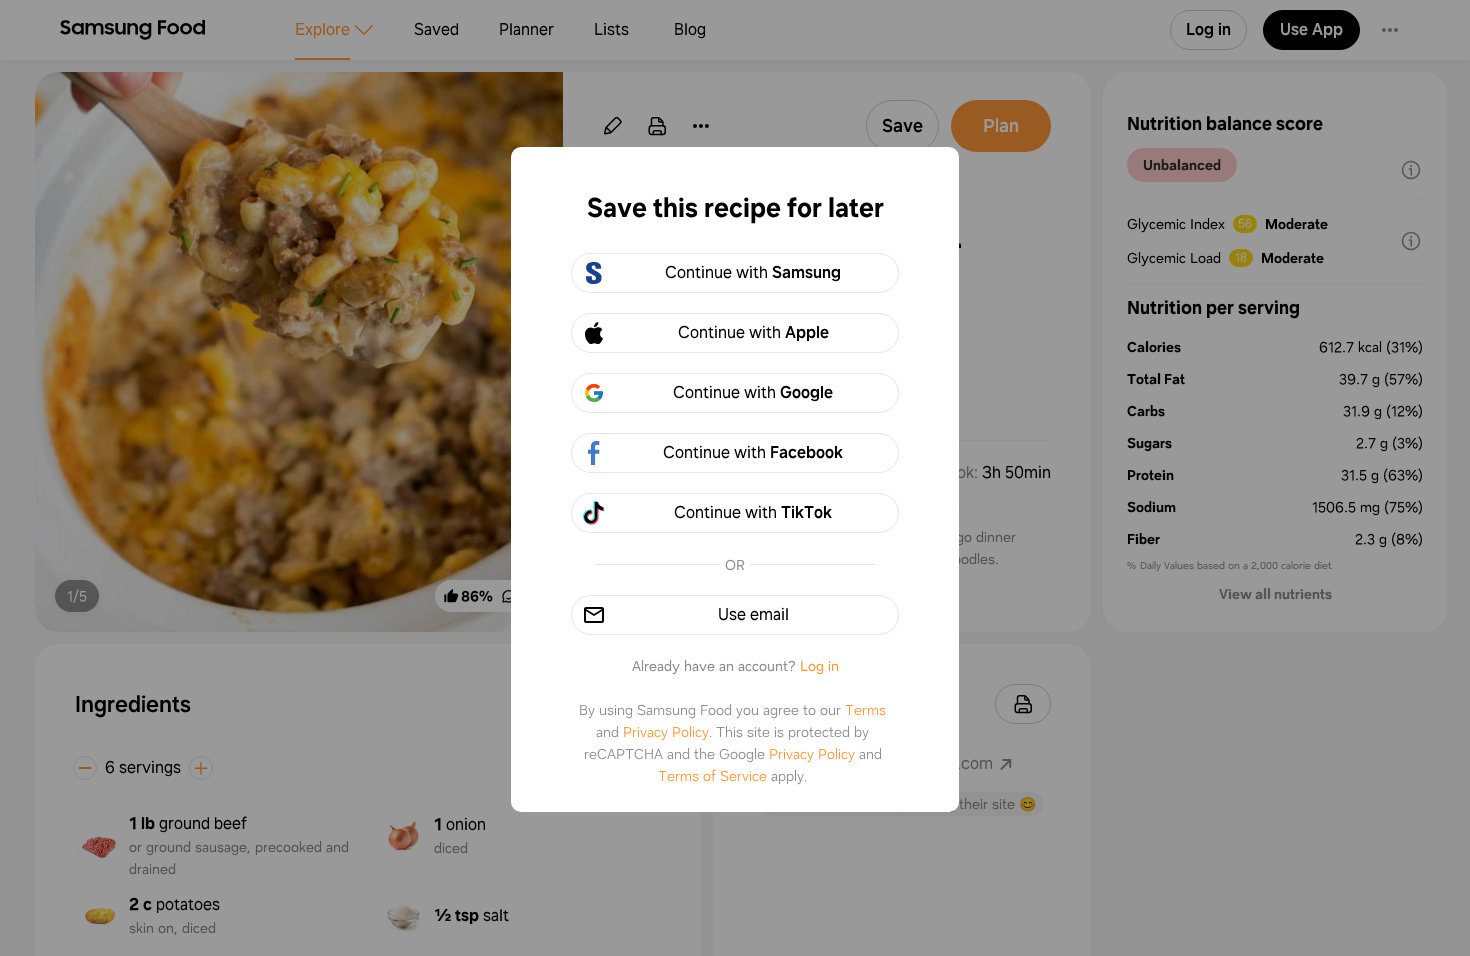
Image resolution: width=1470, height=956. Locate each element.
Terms (865, 710)
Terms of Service (712, 776)
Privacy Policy (666, 732)
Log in (819, 666)
